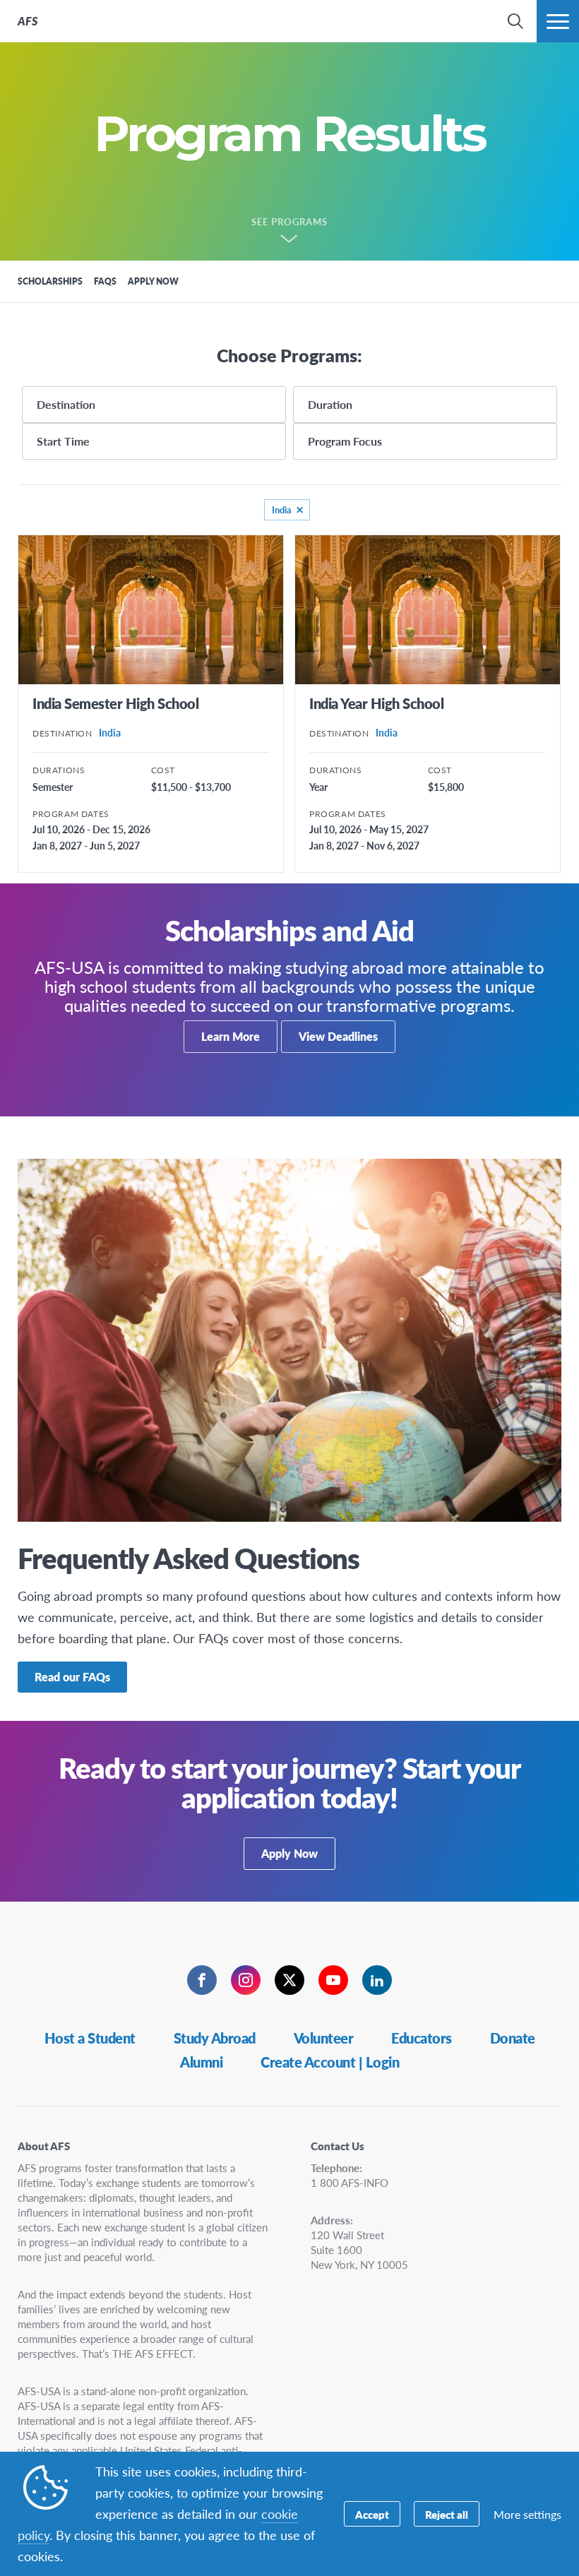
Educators (422, 2038)
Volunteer (324, 2038)
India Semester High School (115, 703)
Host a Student (90, 2038)
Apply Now (289, 1853)
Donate (513, 2038)
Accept (372, 2514)
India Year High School (376, 703)
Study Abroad (215, 2038)
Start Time (63, 441)
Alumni (201, 2062)
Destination (66, 404)
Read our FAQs (72, 1677)
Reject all (447, 2514)
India (282, 509)
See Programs (289, 222)
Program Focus (345, 441)
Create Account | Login (330, 2062)
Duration (330, 404)
